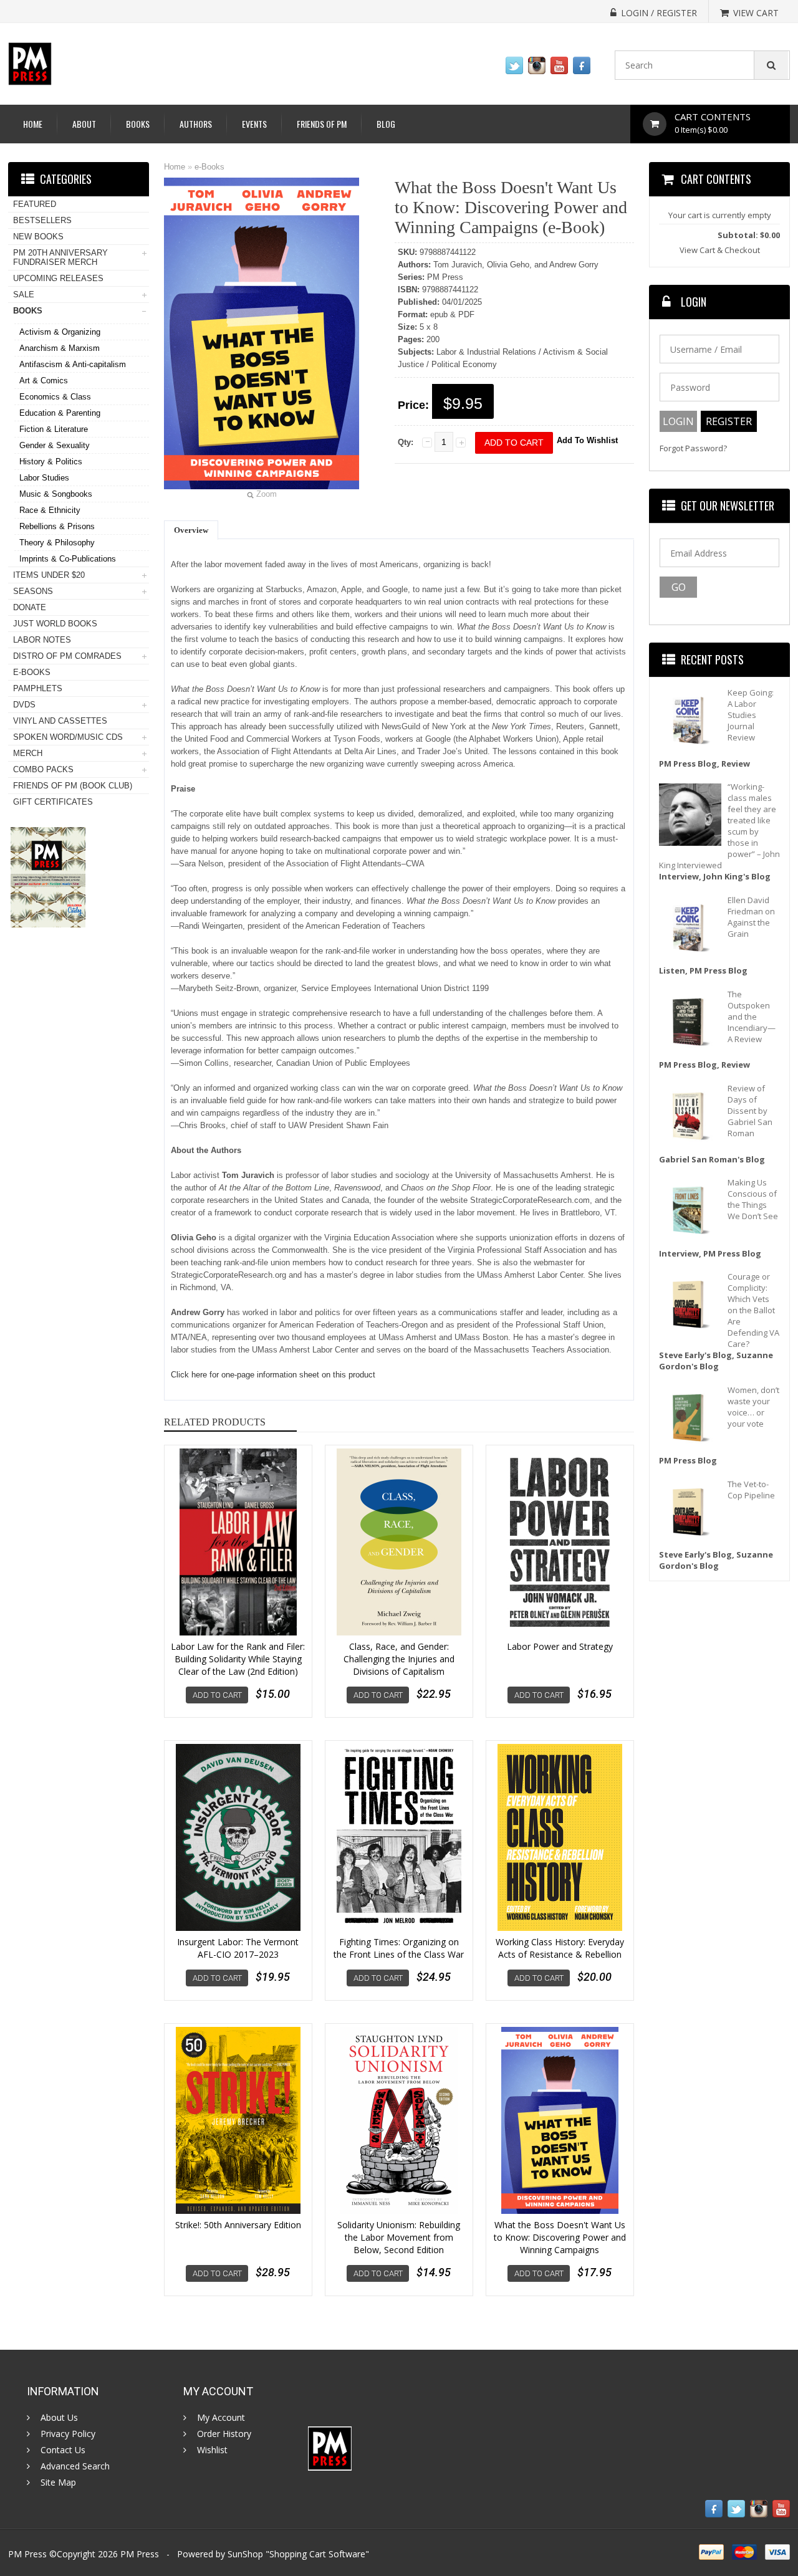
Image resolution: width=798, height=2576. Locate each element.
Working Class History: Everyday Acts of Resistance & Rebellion (560, 1948)
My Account (221, 2418)
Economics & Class (55, 397)
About (84, 124)
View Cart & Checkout (720, 250)
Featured (35, 204)
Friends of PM (322, 124)
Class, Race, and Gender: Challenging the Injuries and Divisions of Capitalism (399, 1659)
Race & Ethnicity (50, 510)
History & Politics (51, 462)
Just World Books (55, 624)
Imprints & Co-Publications (68, 559)
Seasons (33, 591)
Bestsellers (42, 220)
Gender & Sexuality (55, 445)
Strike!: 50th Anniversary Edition (238, 2225)
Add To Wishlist (587, 440)
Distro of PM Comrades (67, 656)
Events (254, 124)
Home (33, 124)
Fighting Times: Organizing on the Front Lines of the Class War (399, 1948)
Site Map (58, 2483)
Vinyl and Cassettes (60, 721)
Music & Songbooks (56, 494)
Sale (24, 294)
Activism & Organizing (60, 332)
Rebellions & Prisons (57, 526)
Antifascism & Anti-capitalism (73, 364)
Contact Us (63, 2450)
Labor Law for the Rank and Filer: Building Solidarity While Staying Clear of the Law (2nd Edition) (238, 1659)
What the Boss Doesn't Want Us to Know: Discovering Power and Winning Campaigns (560, 2237)
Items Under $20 (49, 575)
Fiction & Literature (54, 429)
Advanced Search (75, 2466)
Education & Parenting (60, 413)
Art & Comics (44, 381)
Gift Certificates (53, 802)
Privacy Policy (68, 2434)
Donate (30, 607)
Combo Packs (43, 769)
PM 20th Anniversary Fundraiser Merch (60, 257)
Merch (28, 753)
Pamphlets (38, 688)
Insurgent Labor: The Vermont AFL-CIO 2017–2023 (238, 1948)
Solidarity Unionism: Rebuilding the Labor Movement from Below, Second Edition (399, 2237)
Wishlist (212, 2450)
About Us (59, 2418)
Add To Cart (217, 1695)
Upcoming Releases (58, 278)
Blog (386, 124)
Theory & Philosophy (57, 543)
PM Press (140, 2554)
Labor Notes (42, 640)
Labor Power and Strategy (560, 1646)
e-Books (209, 167)
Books (138, 124)
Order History (224, 2434)
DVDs (24, 705)
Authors (196, 124)
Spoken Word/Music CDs (68, 737)
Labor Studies (44, 478)
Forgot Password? (693, 448)
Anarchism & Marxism (60, 348)
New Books (38, 237)
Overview (191, 530)
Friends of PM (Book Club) (73, 786)
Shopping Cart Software (317, 2554)
